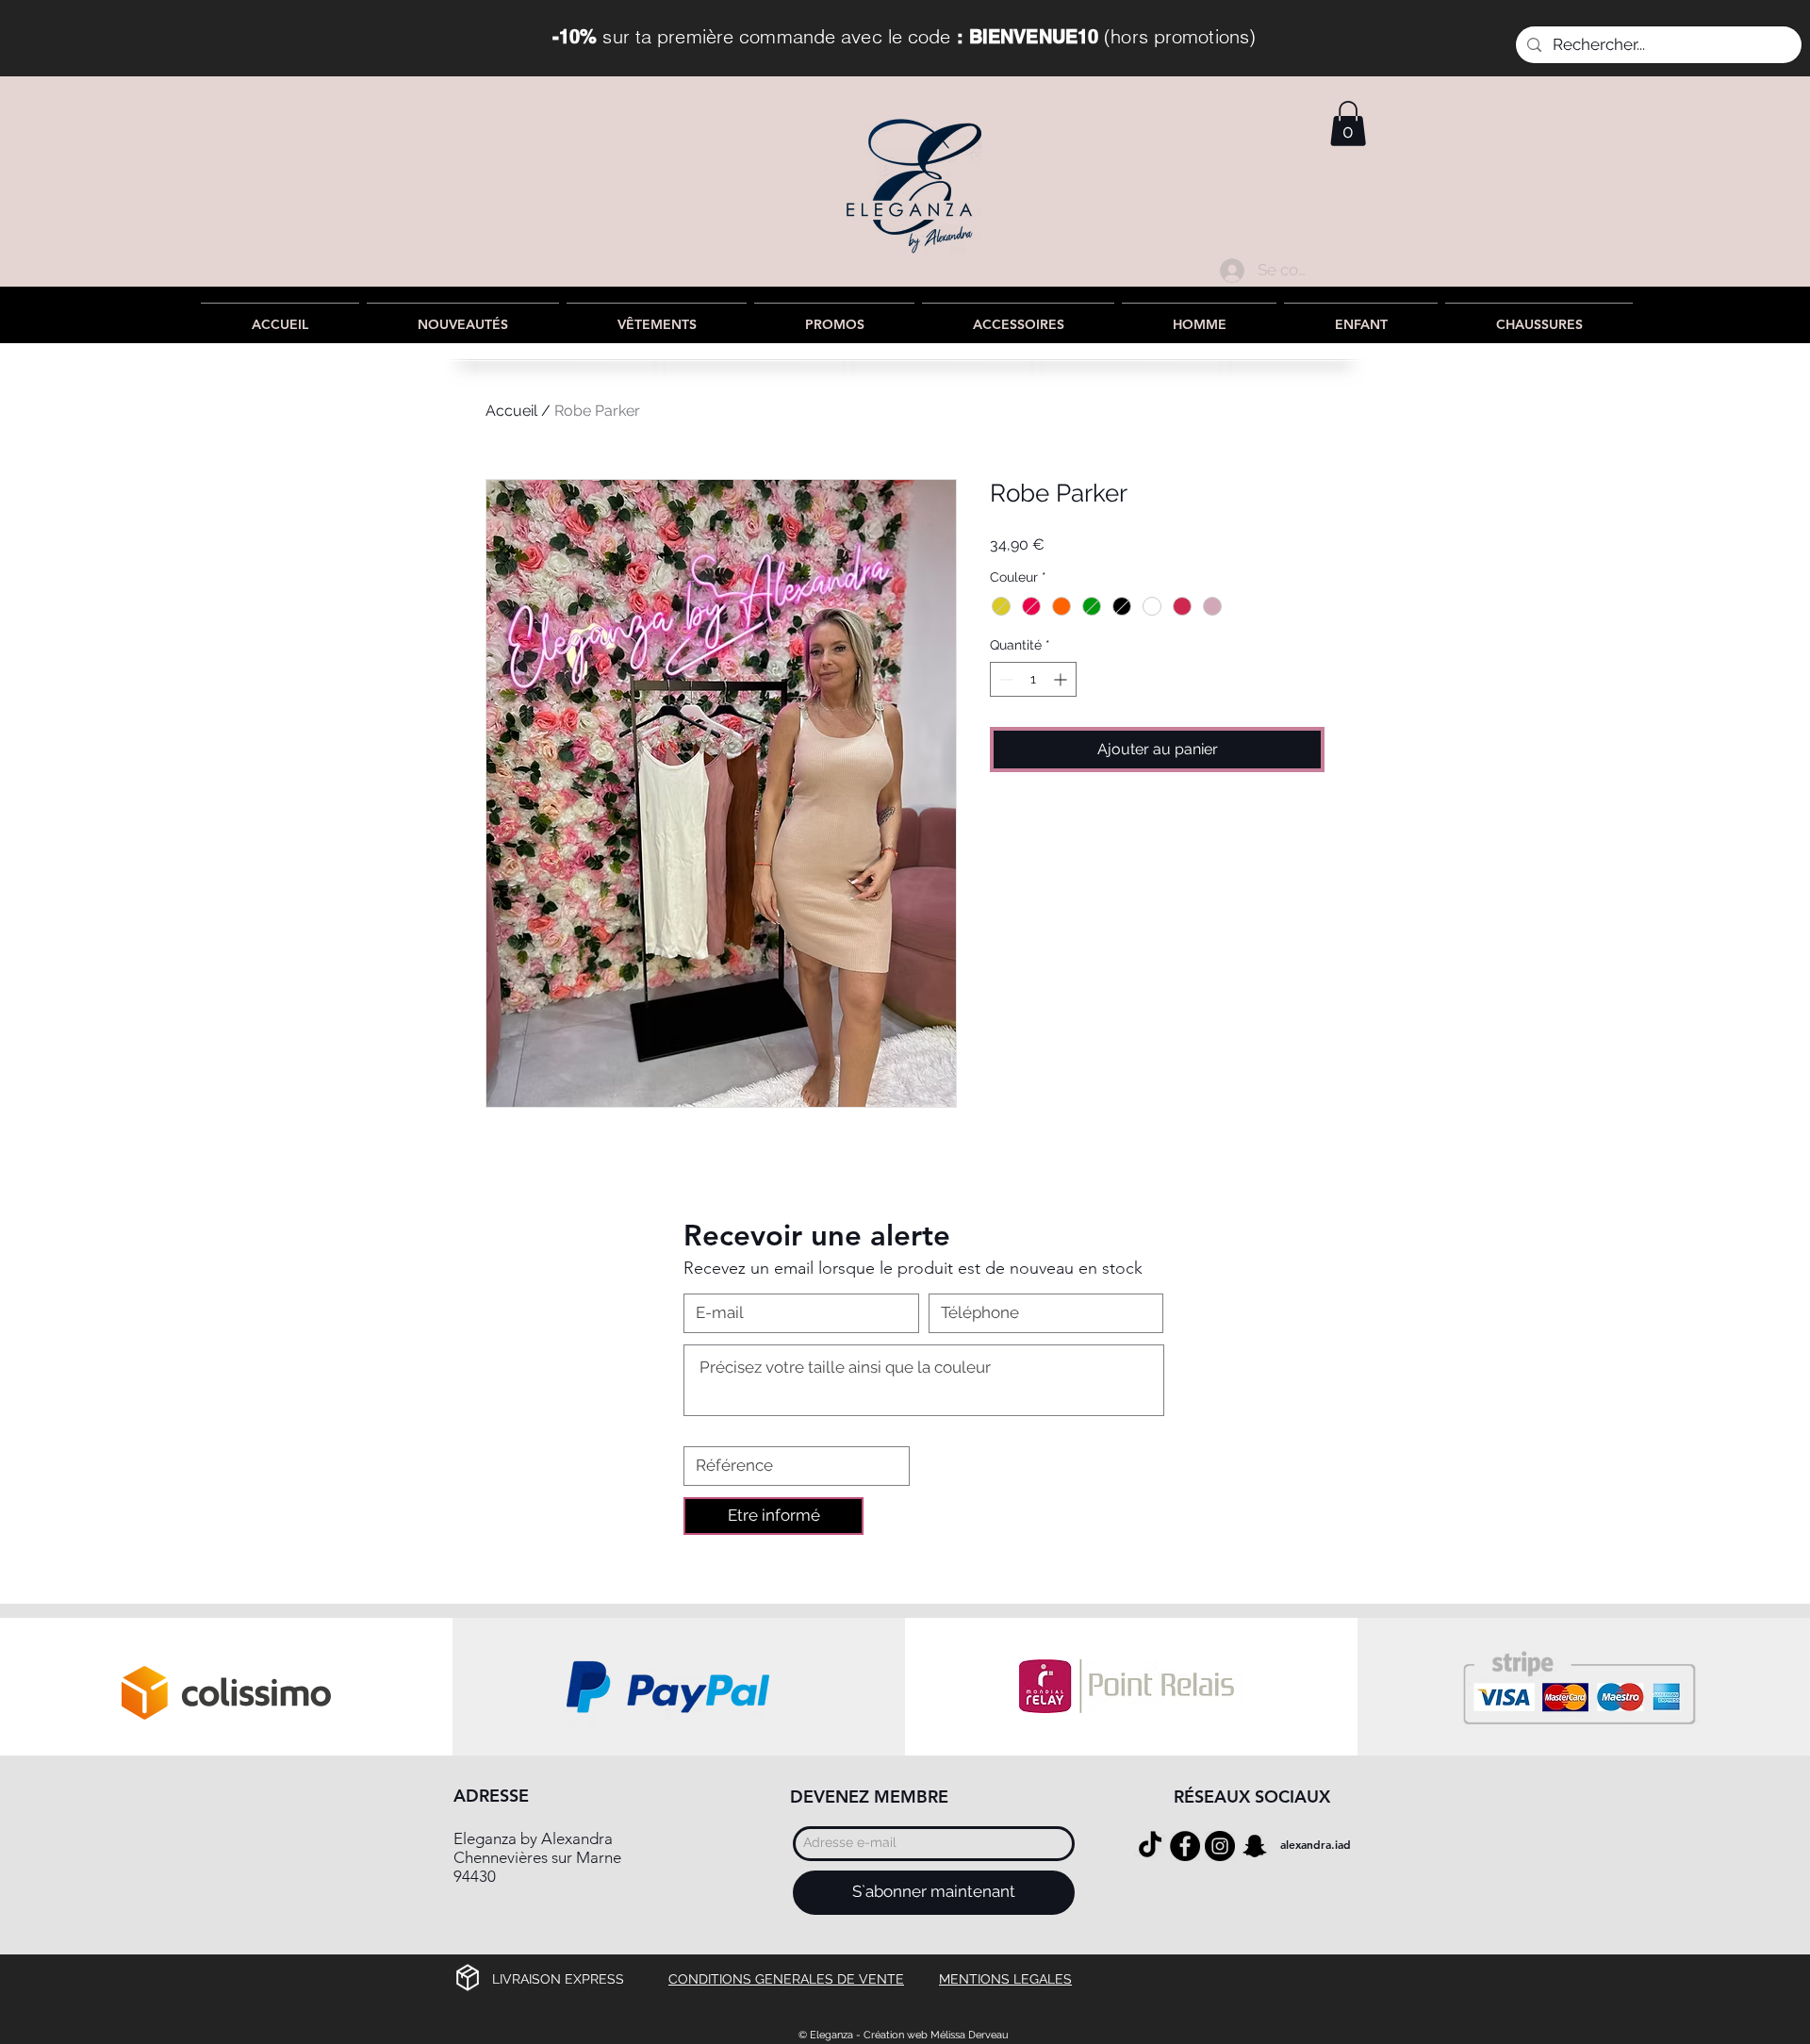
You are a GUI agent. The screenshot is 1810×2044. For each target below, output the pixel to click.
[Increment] (1062, 679)
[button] (1348, 124)
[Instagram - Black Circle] (1220, 1846)
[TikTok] (1150, 1846)
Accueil (511, 411)
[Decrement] (1004, 679)
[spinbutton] (1033, 679)
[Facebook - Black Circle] (1185, 1846)
